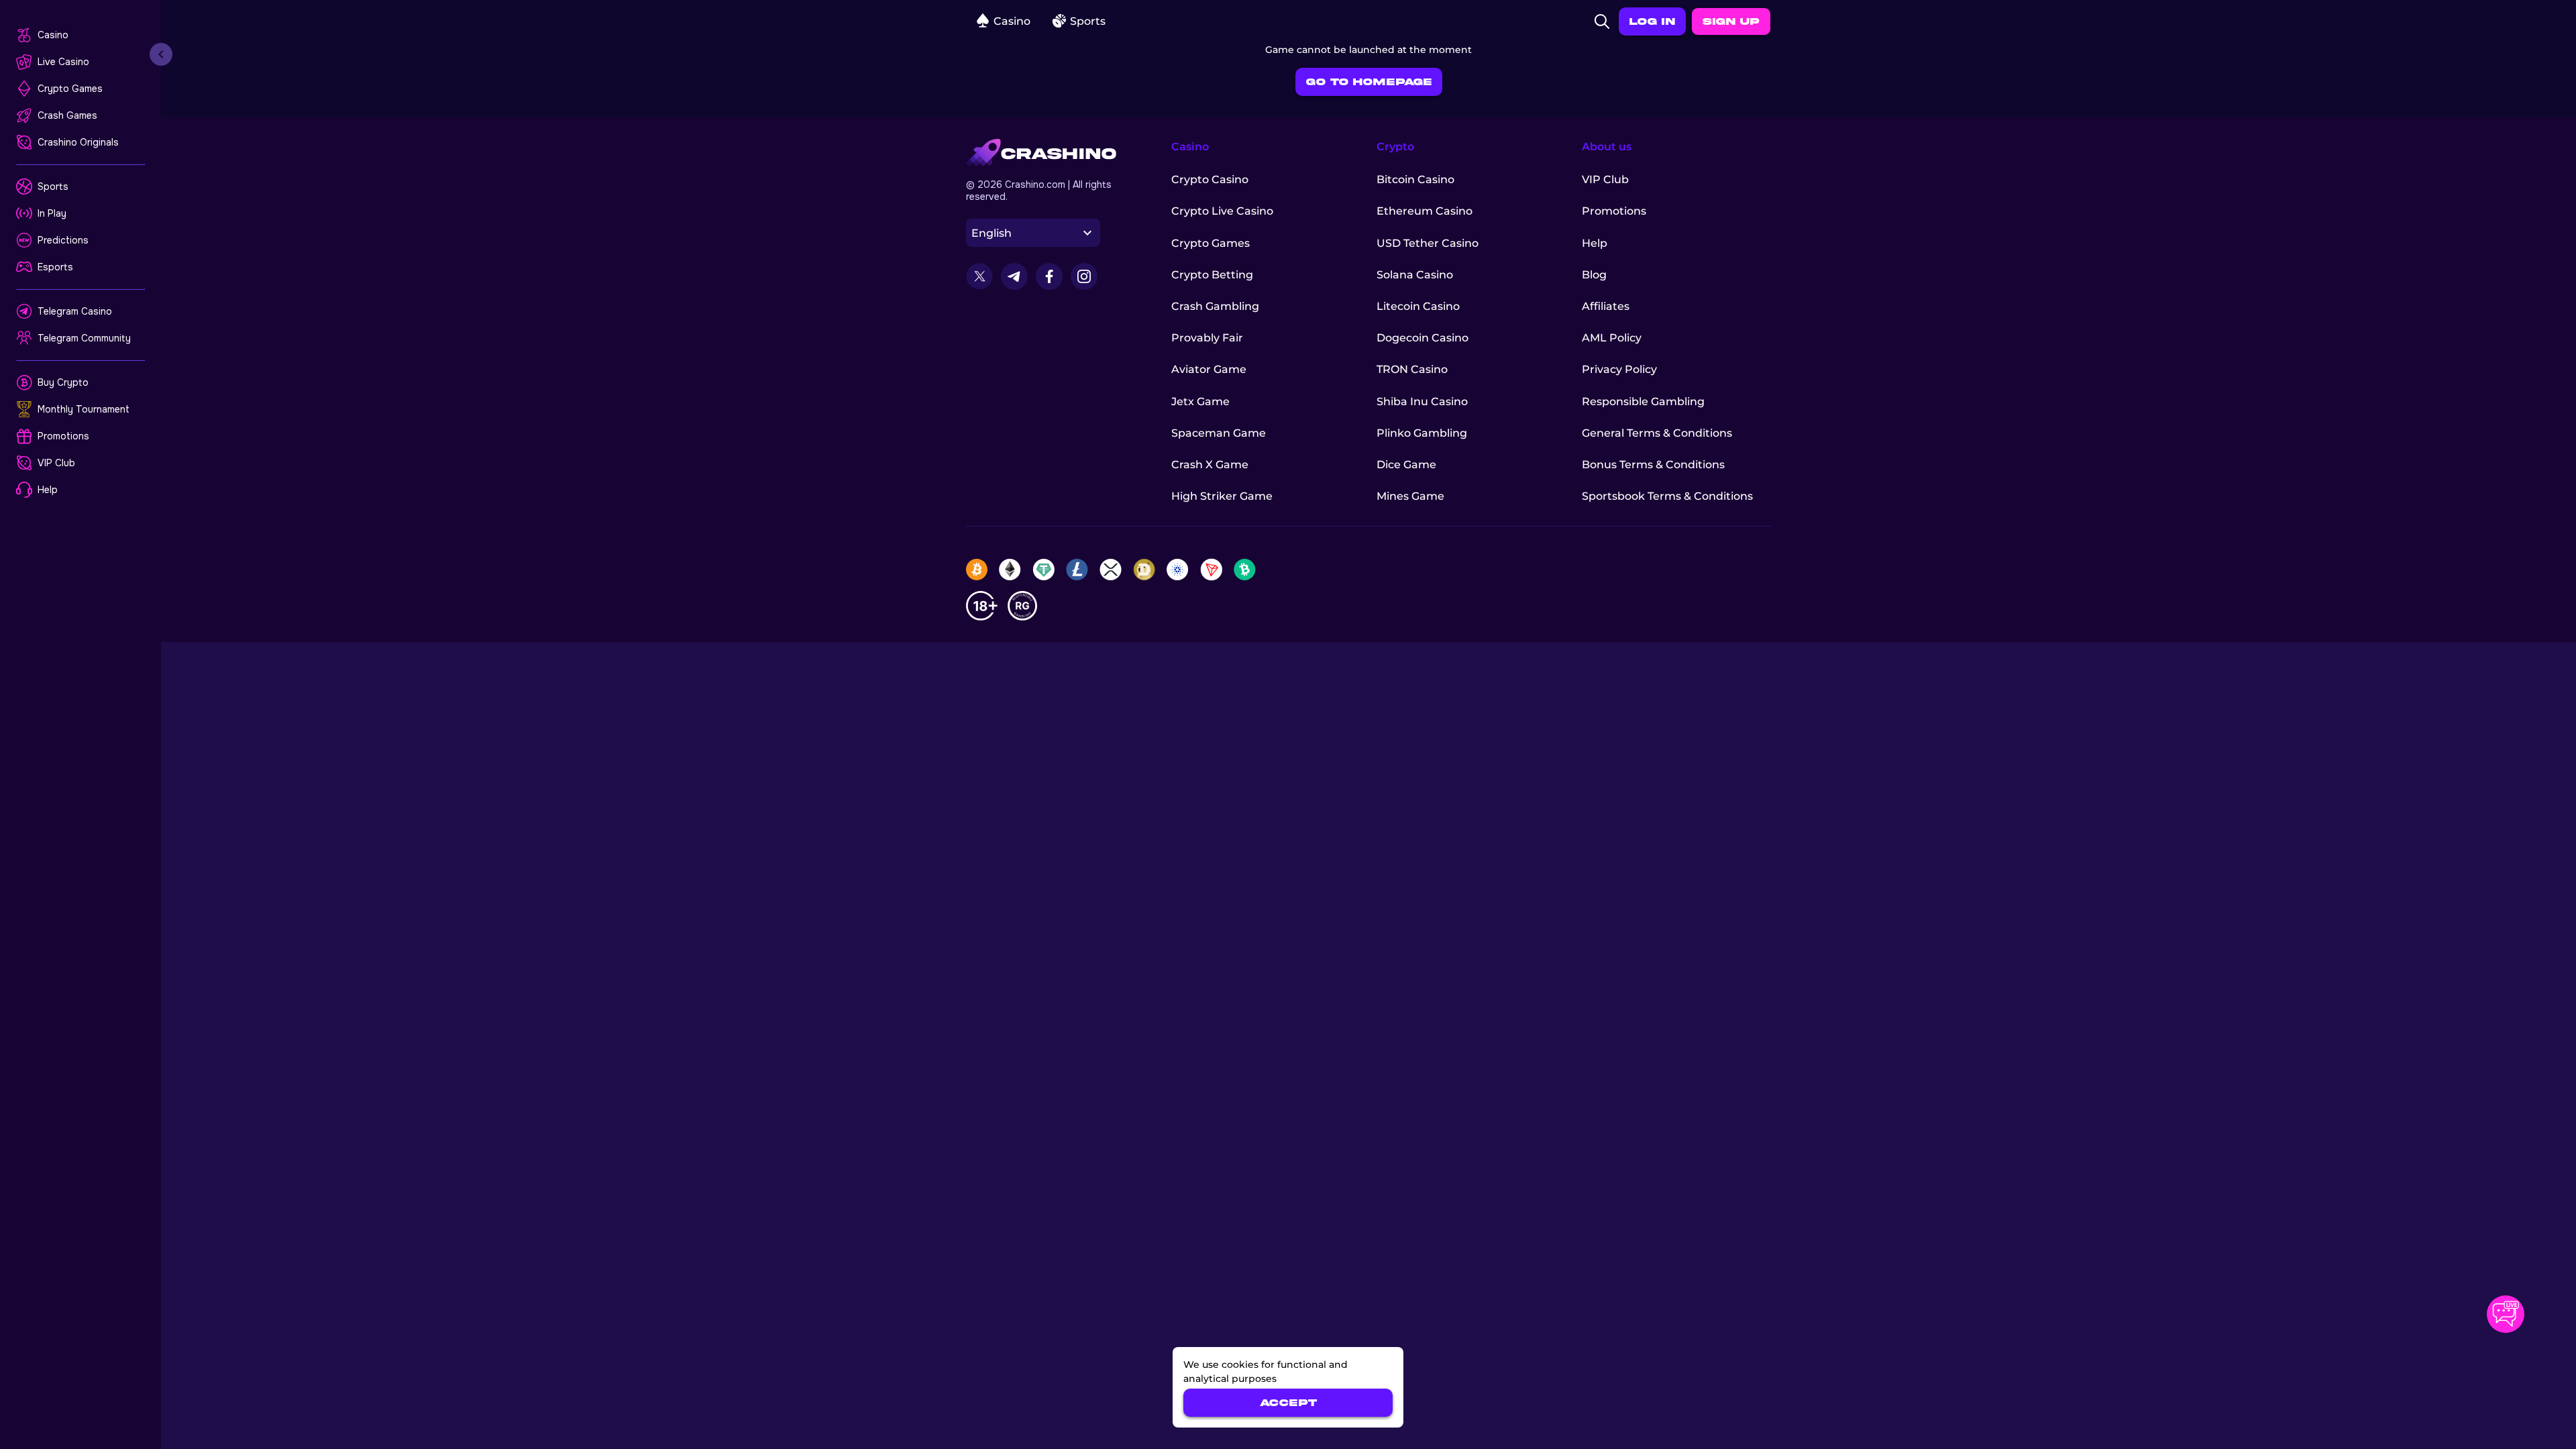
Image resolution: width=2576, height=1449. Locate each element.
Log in (1652, 21)
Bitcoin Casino (1415, 179)
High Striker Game (1222, 496)
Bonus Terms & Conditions (1653, 465)
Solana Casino (1415, 275)
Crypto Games (70, 89)
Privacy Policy (1619, 369)
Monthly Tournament (84, 409)
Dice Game (1406, 465)
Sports (53, 186)
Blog (1594, 275)
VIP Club (56, 463)
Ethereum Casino (1425, 211)
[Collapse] (161, 54)
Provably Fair (1207, 338)
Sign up (1731, 21)
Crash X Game (1210, 465)
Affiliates (1606, 306)
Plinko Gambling (1422, 433)
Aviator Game (1209, 369)
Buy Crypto (63, 382)
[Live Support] (2506, 1314)
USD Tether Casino (1428, 243)
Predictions (63, 240)
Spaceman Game (1219, 433)
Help (48, 490)
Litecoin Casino (1418, 306)
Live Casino (63, 62)
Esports (55, 267)
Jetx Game (1200, 401)
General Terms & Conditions (1657, 433)
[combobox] (1033, 233)
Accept (1288, 1403)
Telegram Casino (75, 311)
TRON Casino (1412, 369)
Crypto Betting (1212, 275)
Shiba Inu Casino (1422, 401)
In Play (52, 213)
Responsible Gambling (1643, 401)
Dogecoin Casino (1423, 338)
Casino (53, 35)
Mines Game (1410, 496)
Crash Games (67, 115)
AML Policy (1612, 338)
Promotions (63, 436)
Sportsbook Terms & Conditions (1667, 496)
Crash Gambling (1215, 306)
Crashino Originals (78, 142)
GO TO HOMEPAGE (1369, 82)
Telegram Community (84, 338)
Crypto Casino (1210, 179)
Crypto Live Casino (1222, 211)
